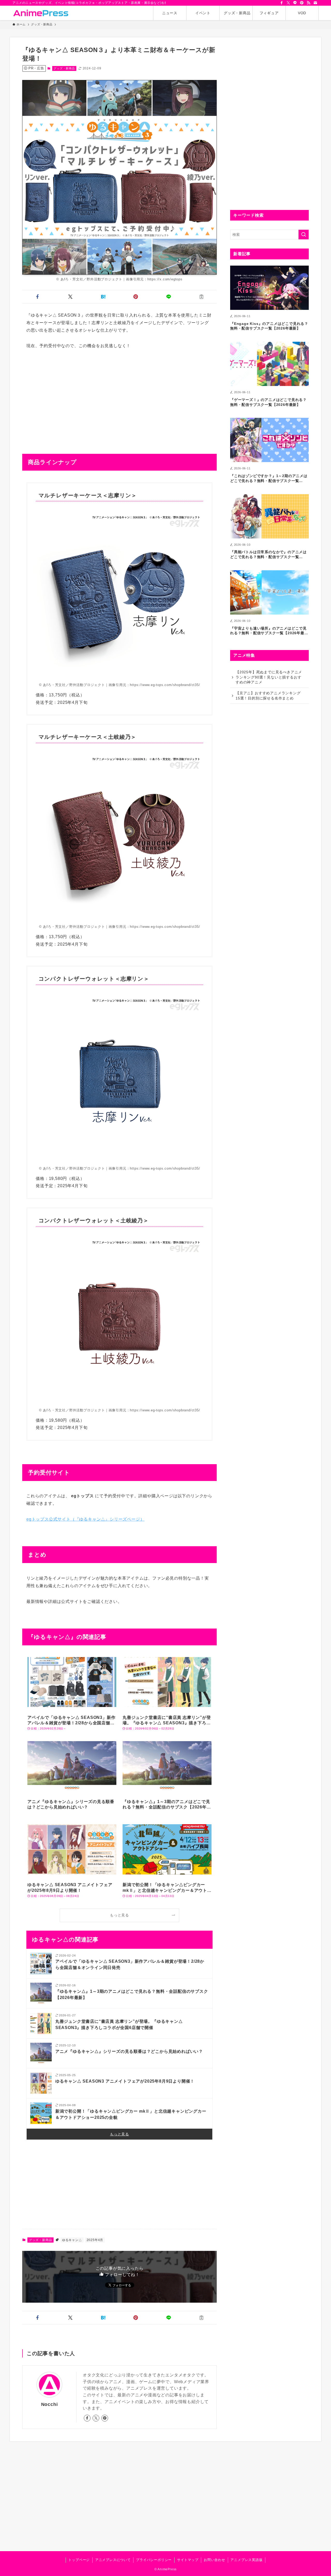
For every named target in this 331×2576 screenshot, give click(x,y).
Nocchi (50, 2404)
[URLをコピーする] (201, 297)
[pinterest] (302, 3)
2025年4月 (95, 2240)
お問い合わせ (215, 2560)
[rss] (309, 3)
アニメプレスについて (113, 2560)
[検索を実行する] (304, 235)
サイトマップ (188, 2560)
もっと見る (119, 1915)
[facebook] (282, 3)
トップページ (79, 2560)
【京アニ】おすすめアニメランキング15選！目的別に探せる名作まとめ (268, 696)
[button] (38, 297)
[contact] (315, 3)
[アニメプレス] (41, 13)
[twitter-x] (288, 3)
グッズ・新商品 (64, 68)
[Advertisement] (119, 394)
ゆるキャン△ (72, 2240)
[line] (295, 3)
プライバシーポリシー (154, 2560)
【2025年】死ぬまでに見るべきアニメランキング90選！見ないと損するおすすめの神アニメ (269, 677)
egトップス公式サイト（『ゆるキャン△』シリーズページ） (85, 1519)
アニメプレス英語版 (246, 2560)
